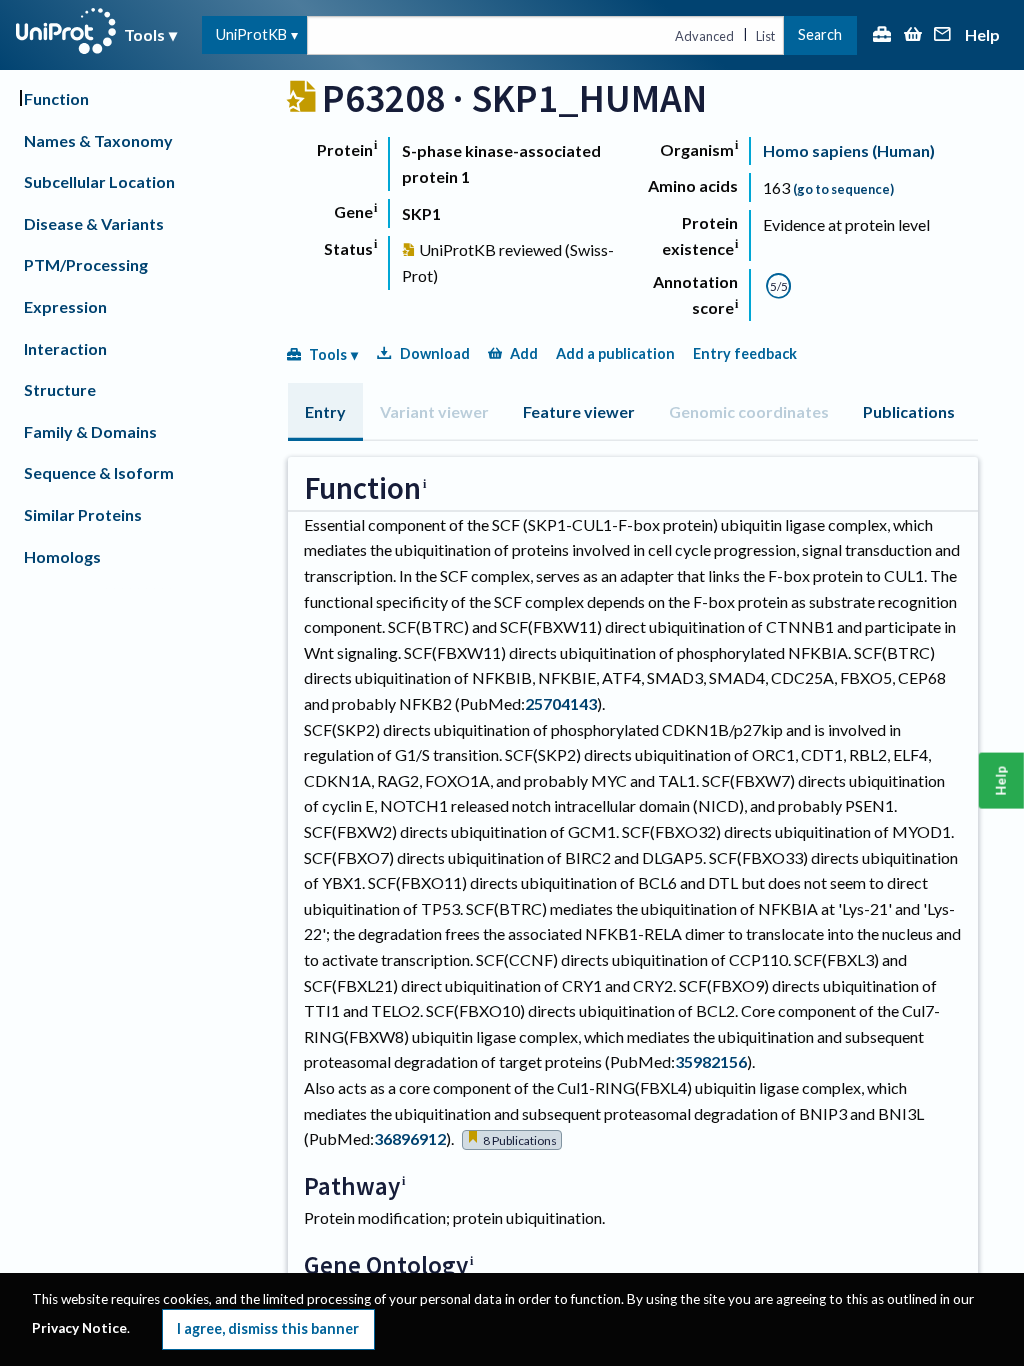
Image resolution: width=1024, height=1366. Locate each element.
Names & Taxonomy (98, 140)
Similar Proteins (83, 514)
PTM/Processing (86, 264)
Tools (144, 34)
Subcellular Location (99, 181)
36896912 (410, 1138)
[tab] (325, 412)
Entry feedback (745, 353)
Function (56, 98)
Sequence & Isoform (99, 472)
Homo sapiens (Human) (849, 150)
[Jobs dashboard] (882, 35)
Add (524, 353)
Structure (60, 389)
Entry (325, 411)
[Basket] (913, 35)
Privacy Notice (79, 1328)
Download (435, 353)
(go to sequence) (843, 189)
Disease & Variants (94, 223)
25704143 (561, 703)
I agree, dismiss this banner (268, 1328)
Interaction (65, 348)
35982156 (711, 1061)
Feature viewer (579, 411)
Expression (65, 306)
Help (982, 35)
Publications (909, 411)
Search (820, 34)
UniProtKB (251, 34)
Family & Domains (90, 431)
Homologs (62, 556)
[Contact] (943, 35)
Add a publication (615, 353)
